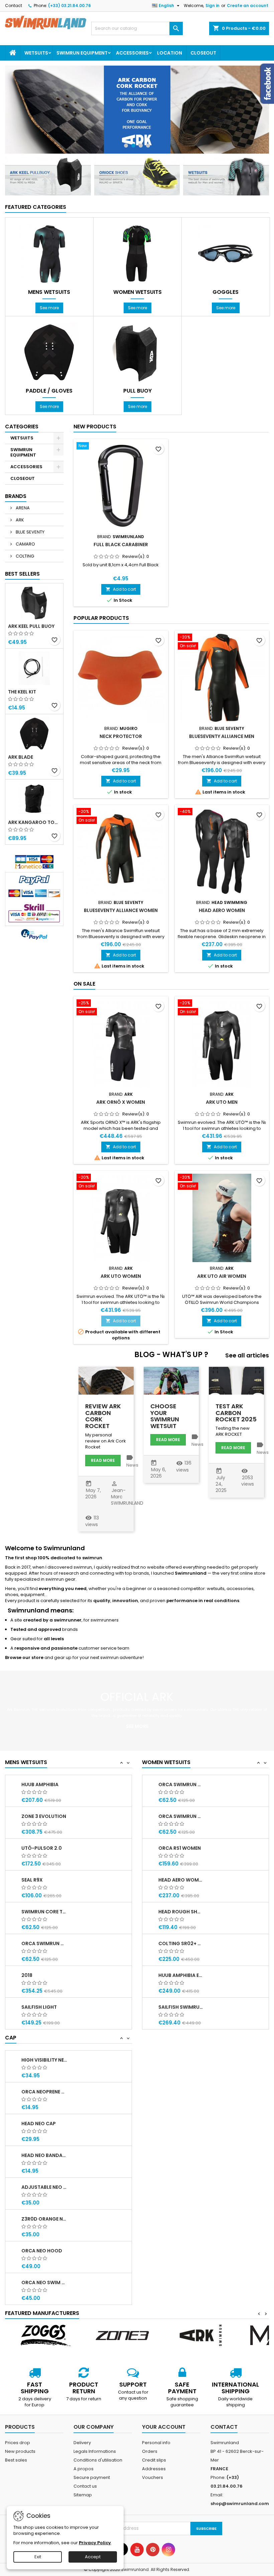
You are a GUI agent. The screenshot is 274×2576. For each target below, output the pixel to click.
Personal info (156, 2443)
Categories (22, 427)
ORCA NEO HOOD (42, 2251)
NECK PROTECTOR (121, 736)
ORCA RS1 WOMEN (180, 1848)
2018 (27, 1975)
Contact (14, 6)
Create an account (248, 6)
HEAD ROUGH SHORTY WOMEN (181, 1912)
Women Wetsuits (138, 292)
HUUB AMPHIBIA (40, 1784)
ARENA (22, 508)
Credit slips (154, 2460)
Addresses (154, 2469)
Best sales (16, 2460)
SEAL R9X (32, 1880)
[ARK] (200, 2335)
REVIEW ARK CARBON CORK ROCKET (103, 1416)
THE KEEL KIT (22, 692)
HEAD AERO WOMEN (222, 910)
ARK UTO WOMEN (121, 1276)
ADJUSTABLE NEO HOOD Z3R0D (44, 2187)
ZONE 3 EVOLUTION (44, 1816)
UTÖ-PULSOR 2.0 (42, 1848)
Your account (164, 2427)
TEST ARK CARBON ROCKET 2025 (236, 1413)
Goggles (226, 292)
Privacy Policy (95, 2543)
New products (95, 427)
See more (49, 308)
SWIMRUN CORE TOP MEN (44, 1912)
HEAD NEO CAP (39, 2124)
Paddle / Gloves (49, 391)
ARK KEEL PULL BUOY (31, 626)
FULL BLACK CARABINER (121, 545)
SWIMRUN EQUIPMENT (82, 53)
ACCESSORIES (132, 53)
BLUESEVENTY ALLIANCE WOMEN (121, 910)
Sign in (213, 6)
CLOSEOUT (203, 53)
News (132, 1465)
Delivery (82, 2443)
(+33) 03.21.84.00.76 (70, 6)
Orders (150, 2451)
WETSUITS (36, 53)
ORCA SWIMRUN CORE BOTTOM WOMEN (181, 1816)
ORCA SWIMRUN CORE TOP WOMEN (181, 1784)
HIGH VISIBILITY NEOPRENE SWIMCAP (44, 2060)
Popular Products (101, 618)
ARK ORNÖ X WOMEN (121, 1102)
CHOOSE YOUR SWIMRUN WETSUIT (165, 1416)
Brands (16, 496)
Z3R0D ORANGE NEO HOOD (44, 2219)
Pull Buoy (138, 391)
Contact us (85, 2486)
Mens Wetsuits (49, 292)
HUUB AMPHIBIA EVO (181, 1975)
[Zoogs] (137, 110)
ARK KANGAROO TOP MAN (34, 822)
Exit (38, 2557)
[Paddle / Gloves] (49, 352)
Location (170, 53)
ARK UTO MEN (222, 1102)
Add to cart (121, 589)
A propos (84, 2469)
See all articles (247, 1356)
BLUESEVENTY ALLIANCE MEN (222, 736)
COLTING (24, 556)
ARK (19, 520)
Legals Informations (95, 2451)
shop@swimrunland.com (240, 2504)
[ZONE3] (122, 2335)
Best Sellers (22, 574)
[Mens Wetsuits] (49, 253)
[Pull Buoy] (137, 352)
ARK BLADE (21, 757)
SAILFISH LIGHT (39, 2007)
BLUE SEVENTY (30, 532)
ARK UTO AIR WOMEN (222, 1276)
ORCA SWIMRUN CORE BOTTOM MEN (44, 1943)
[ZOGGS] (44, 2335)
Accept (93, 2557)
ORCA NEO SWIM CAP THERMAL (44, 2282)
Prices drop (18, 2443)
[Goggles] (226, 253)
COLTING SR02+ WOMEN (181, 1943)
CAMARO (25, 544)
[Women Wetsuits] (137, 253)
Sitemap (83, 2495)
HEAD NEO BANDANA (44, 2155)
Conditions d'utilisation (98, 2460)
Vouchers (153, 2477)
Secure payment (92, 2477)
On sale (84, 984)
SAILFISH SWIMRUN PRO (181, 2007)
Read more (103, 1460)
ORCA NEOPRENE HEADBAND (44, 2092)
